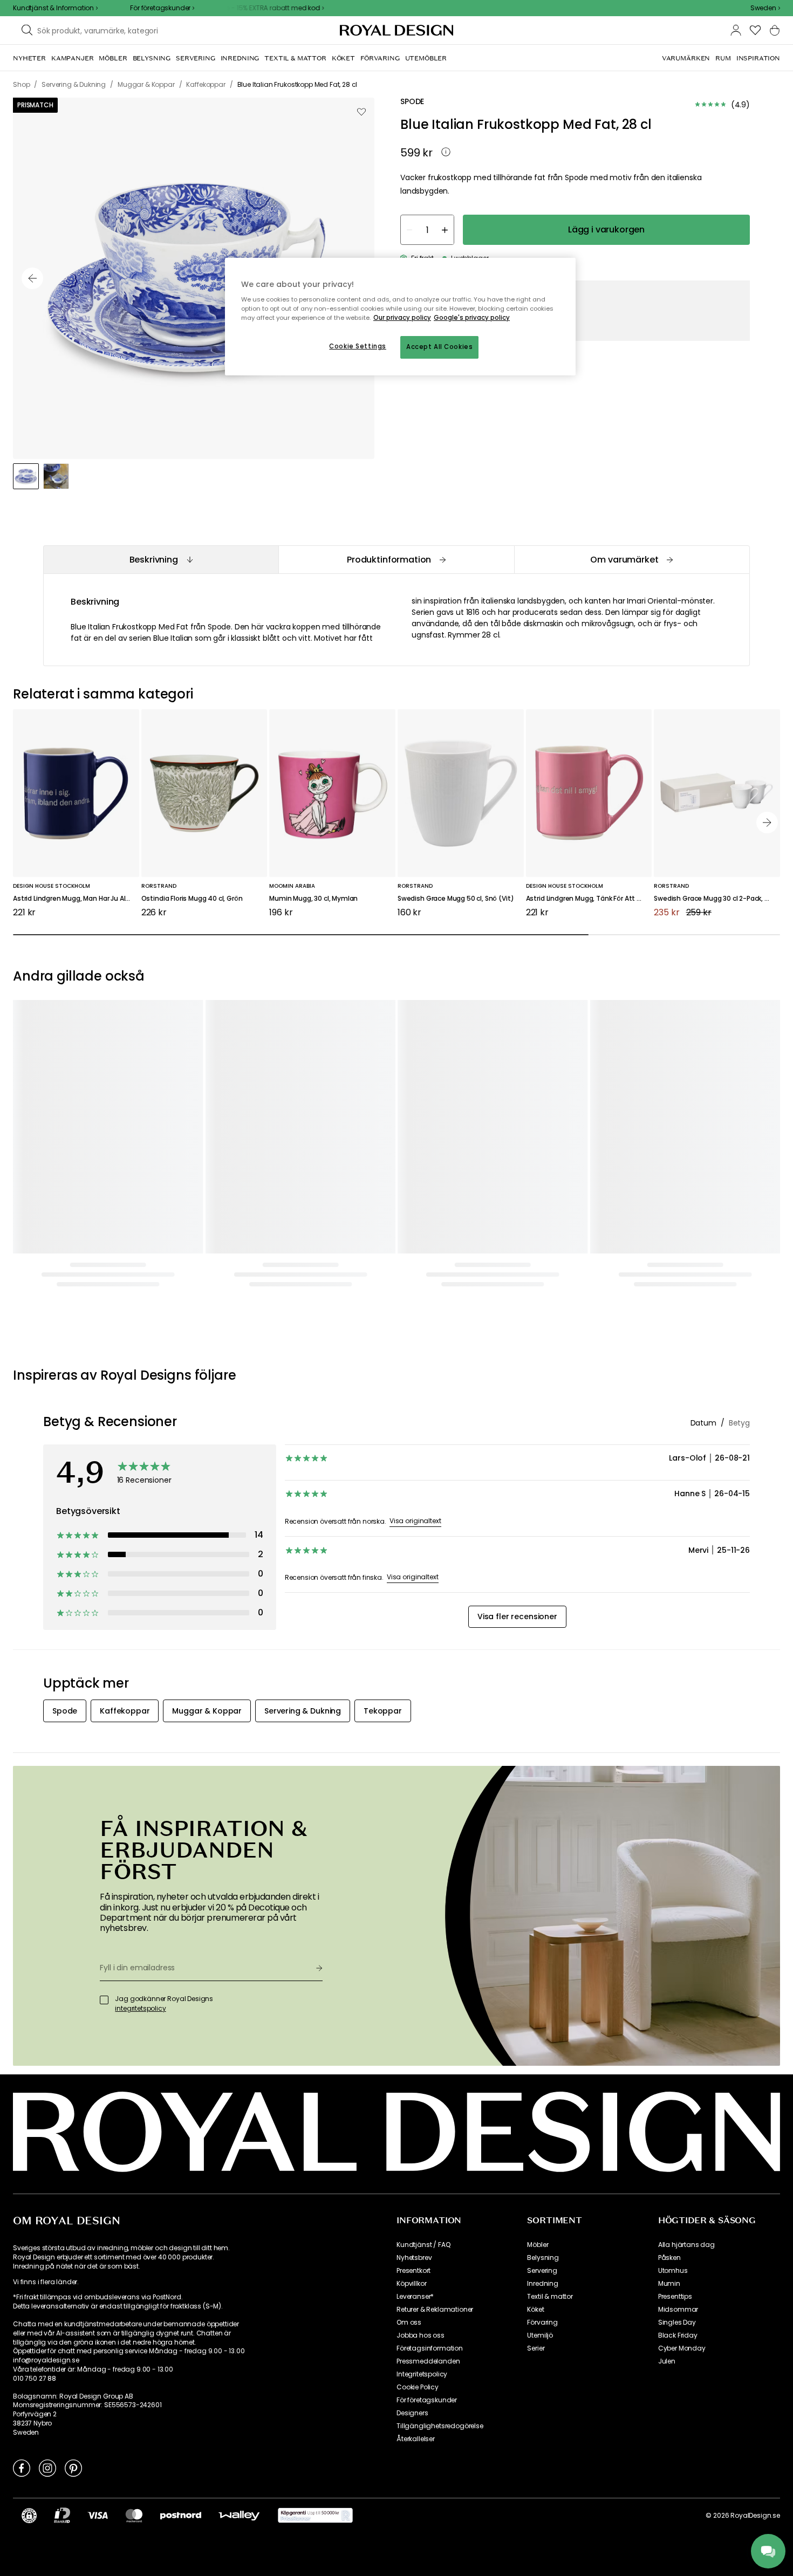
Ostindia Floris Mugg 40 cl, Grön (192, 899)
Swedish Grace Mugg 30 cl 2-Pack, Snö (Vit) (717, 899)
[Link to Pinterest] (73, 2140)
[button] (765, 8)
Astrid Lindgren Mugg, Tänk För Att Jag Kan (589, 899)
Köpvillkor (411, 1956)
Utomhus (673, 1943)
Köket (535, 1982)
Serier (536, 2020)
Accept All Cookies (439, 347)
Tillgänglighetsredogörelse (440, 2098)
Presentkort (413, 1943)
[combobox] (765, 8)
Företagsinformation (430, 2020)
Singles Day (677, 1995)
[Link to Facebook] (22, 2140)
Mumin (669, 1956)
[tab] (161, 560)
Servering (542, 1943)
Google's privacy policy (472, 318)
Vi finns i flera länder (45, 1954)
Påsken (669, 1930)
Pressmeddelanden (428, 2033)
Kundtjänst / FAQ (423, 1917)
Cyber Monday (682, 2020)
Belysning (543, 1930)
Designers (412, 2085)
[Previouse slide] (32, 278)
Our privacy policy (402, 318)
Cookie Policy (418, 2059)
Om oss (409, 1995)
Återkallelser (416, 2111)
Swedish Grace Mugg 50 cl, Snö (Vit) (456, 899)
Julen (667, 2033)
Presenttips (675, 1969)
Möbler (538, 1917)
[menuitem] (29, 58)
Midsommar (678, 1982)
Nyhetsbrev (414, 1930)
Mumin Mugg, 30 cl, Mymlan (313, 899)
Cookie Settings (358, 346)
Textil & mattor (550, 1969)
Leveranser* (415, 1969)
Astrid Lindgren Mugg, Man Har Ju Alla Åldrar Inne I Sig (76, 899)
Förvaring (542, 1995)
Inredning (543, 1956)
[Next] (767, 823)
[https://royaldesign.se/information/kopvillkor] (315, 2188)
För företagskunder (427, 2072)
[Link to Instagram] (47, 2140)
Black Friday (678, 2008)
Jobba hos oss (421, 2008)
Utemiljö (540, 2008)
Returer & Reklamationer (435, 1982)
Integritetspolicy (422, 2046)
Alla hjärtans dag (686, 1917)
